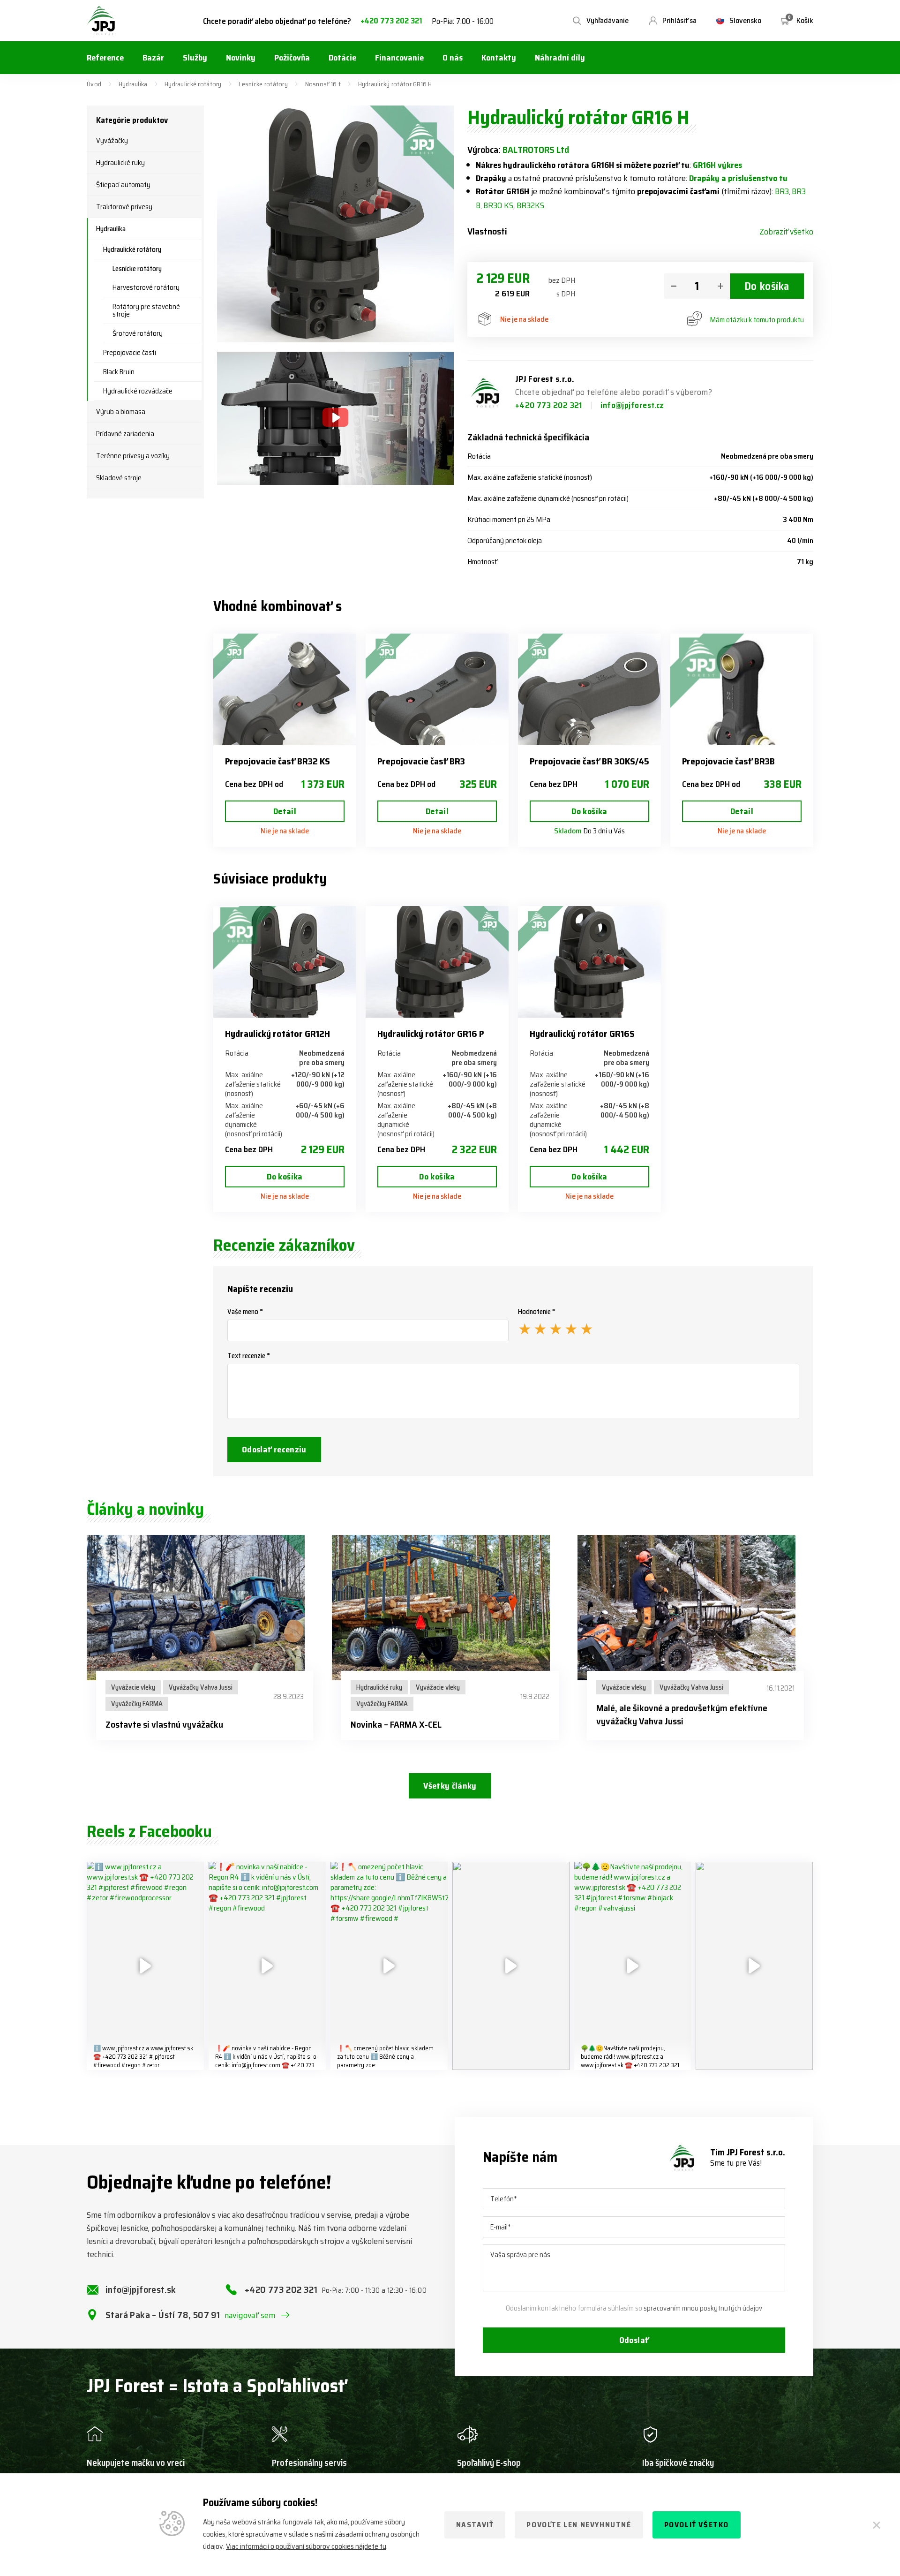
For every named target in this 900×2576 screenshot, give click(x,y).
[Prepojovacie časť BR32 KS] (285, 689)
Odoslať (634, 2340)
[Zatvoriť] (877, 2525)
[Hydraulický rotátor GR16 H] (335, 224)
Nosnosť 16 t (323, 84)
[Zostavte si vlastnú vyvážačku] (205, 1608)
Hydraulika (133, 84)
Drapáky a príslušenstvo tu (738, 178)
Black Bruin (119, 372)
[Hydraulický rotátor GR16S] (589, 962)
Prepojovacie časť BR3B (728, 761)
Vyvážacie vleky (133, 1687)
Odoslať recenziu (274, 1450)
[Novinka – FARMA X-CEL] (450, 1608)
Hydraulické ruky (120, 163)
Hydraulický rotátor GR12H (277, 1034)
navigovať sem (250, 2315)
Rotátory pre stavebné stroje (146, 310)
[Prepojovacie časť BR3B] (742, 689)
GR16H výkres (717, 165)
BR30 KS (498, 205)
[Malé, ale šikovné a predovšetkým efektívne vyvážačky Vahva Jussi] (695, 1608)
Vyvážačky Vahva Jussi (201, 1687)
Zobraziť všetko (786, 232)
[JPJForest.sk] (101, 21)
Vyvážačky (112, 141)
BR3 (782, 191)
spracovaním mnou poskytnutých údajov (703, 2308)
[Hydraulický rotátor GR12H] (285, 962)
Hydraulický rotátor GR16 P (431, 1034)
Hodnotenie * (537, 1312)
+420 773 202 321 (391, 21)
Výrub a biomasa (121, 412)
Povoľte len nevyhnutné (579, 2525)
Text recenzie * (249, 1356)
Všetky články (450, 1786)
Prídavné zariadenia (125, 434)
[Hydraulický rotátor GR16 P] (437, 962)
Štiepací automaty (123, 185)
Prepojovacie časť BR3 (421, 761)
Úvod (94, 84)
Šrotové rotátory (138, 333)
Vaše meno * (245, 1312)
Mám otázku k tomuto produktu (757, 320)
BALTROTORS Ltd (536, 150)
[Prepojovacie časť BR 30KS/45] (589, 689)
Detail (285, 811)
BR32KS (530, 205)
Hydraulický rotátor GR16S (582, 1034)
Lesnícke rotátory (263, 84)
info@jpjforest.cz (632, 405)
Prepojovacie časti (130, 353)
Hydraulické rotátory (193, 84)
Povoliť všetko (697, 2525)
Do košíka (767, 286)
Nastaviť (475, 2525)
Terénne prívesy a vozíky (133, 456)
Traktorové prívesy (124, 207)
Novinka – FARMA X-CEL (396, 1724)
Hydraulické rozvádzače (138, 391)
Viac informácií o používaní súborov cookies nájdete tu (306, 2546)
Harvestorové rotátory (146, 287)
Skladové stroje (119, 478)
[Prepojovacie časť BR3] (437, 689)
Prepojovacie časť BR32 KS (277, 761)
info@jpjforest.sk (141, 2289)
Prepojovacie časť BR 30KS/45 (589, 761)
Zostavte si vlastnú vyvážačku (164, 1724)
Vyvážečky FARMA (137, 1704)
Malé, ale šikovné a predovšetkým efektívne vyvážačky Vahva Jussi (682, 1715)
